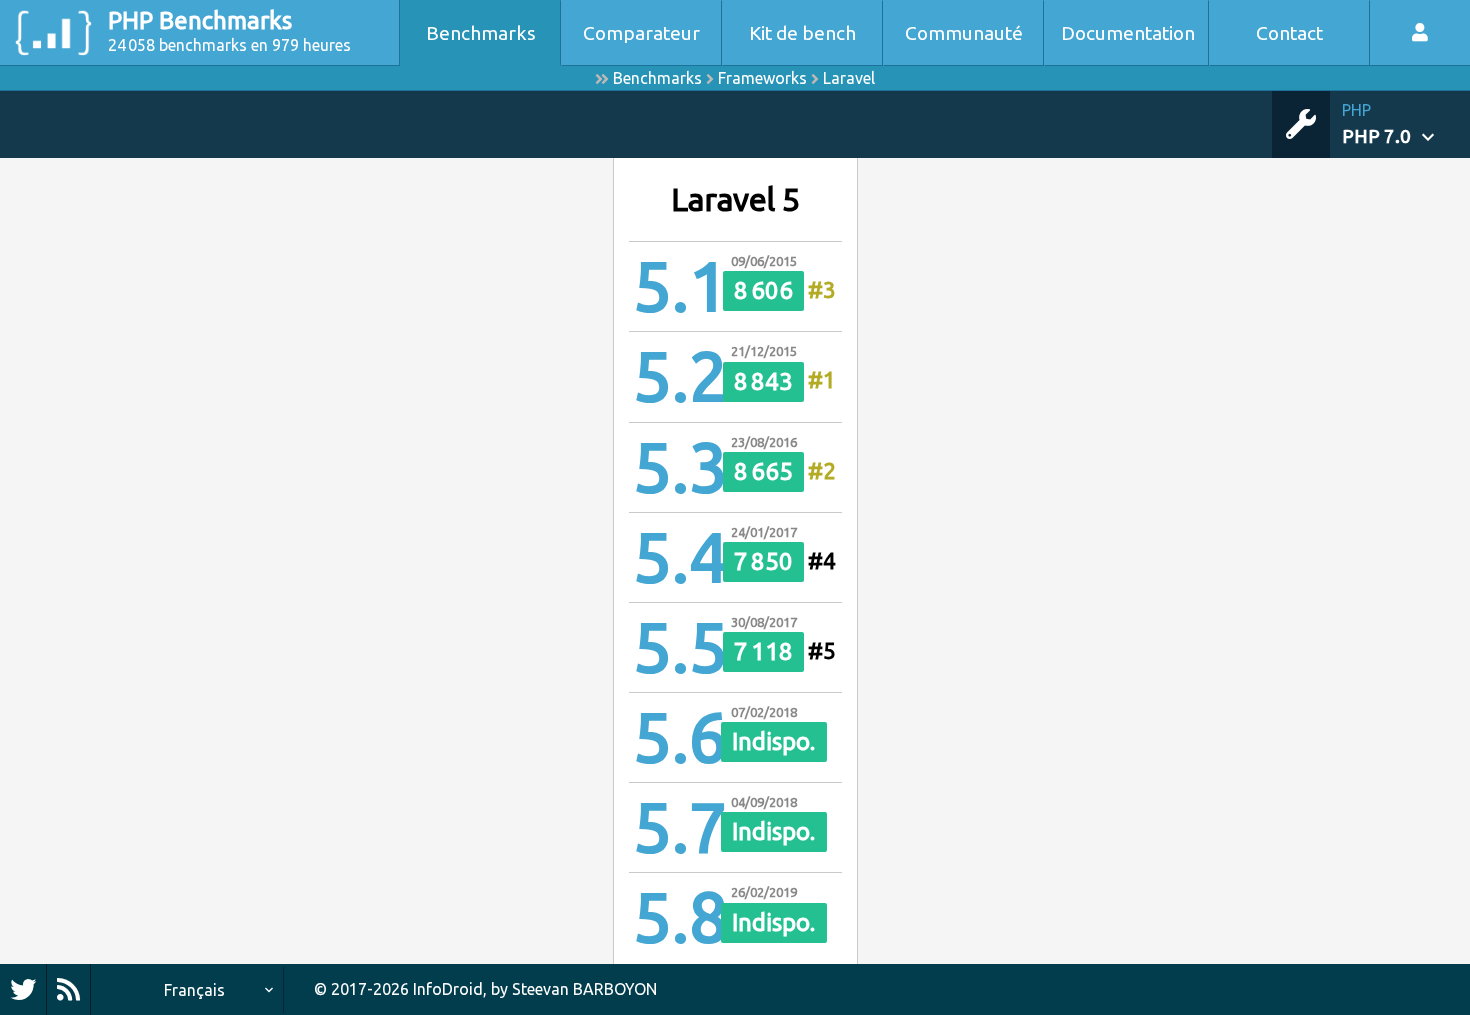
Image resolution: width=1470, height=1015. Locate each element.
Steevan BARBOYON (584, 989)
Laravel (849, 78)
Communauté (964, 33)
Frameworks (762, 78)
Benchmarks (481, 33)
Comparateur (641, 33)
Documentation (1128, 33)
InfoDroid (448, 989)
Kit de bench (802, 33)
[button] (1406, 124)
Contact (1289, 33)
